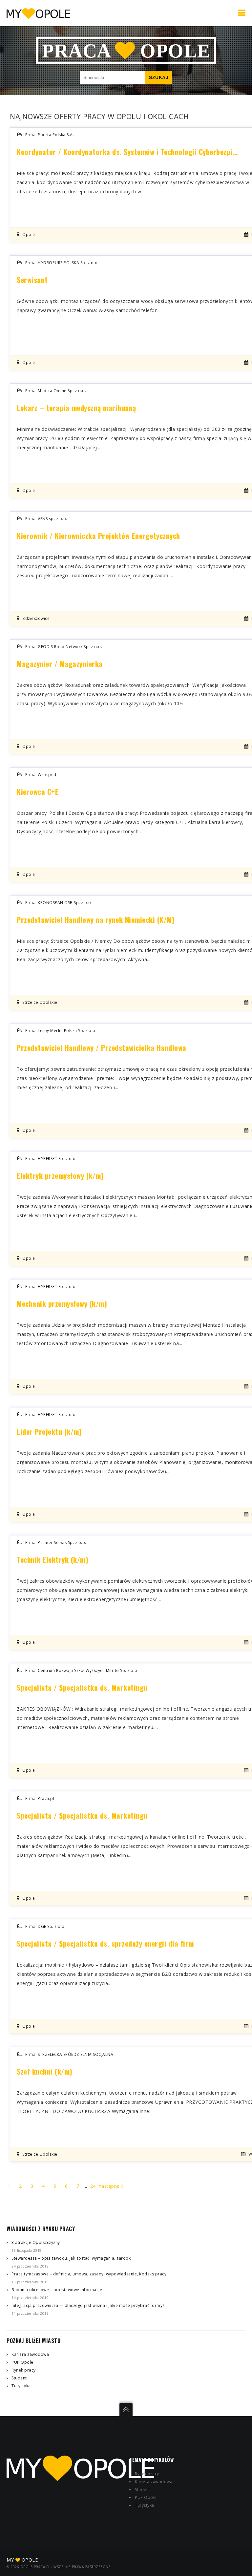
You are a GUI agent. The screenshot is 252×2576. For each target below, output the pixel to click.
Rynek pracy (24, 2370)
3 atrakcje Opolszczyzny (36, 2242)
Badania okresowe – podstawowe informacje (57, 2290)
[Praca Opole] (38, 13)
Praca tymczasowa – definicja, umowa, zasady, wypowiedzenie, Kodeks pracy (89, 2274)
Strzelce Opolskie (40, 1002)
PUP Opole (22, 2362)
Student (19, 2378)
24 (93, 2186)
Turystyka (21, 2386)
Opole (29, 234)
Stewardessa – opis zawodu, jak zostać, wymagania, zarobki (72, 2258)
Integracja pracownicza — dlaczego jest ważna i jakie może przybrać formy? (88, 2305)
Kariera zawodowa (30, 2354)
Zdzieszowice (36, 618)
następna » (111, 2186)
